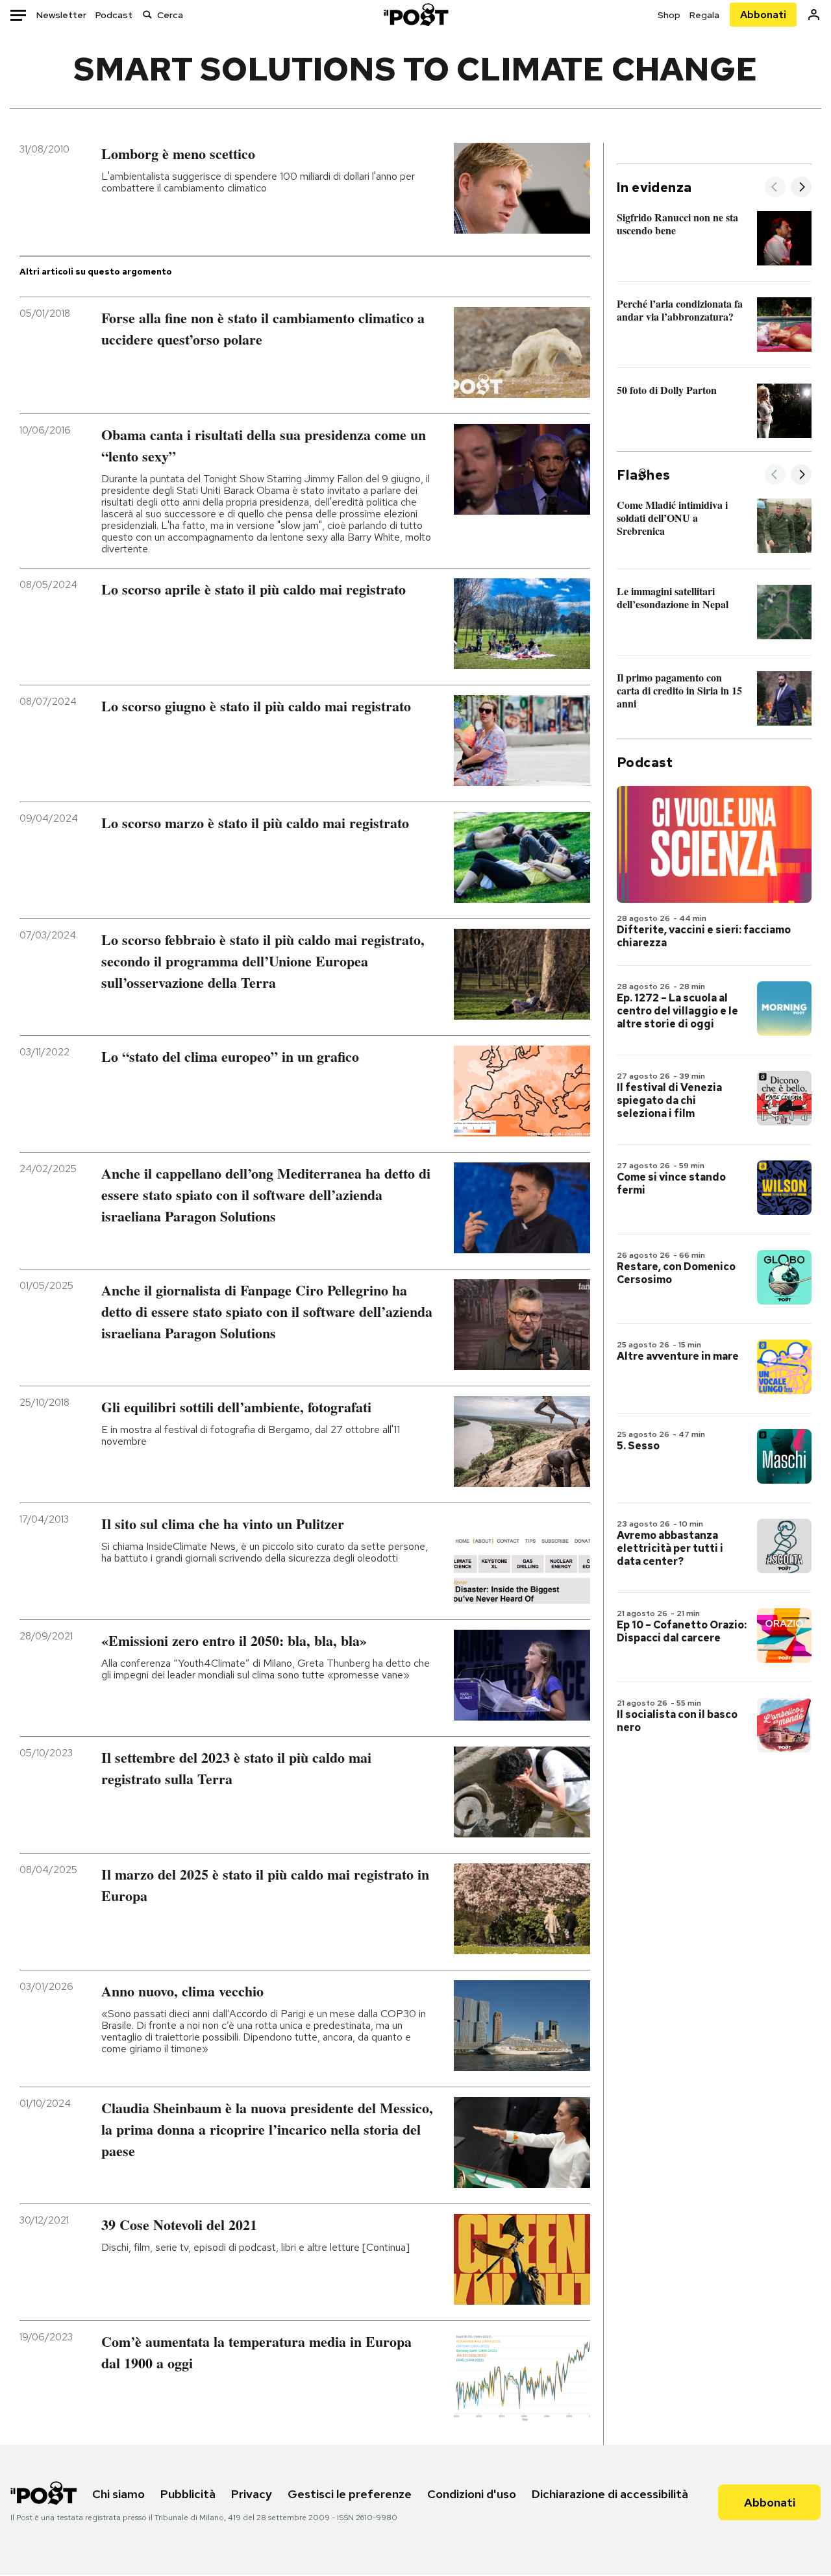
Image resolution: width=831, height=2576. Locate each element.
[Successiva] (801, 188)
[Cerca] (147, 15)
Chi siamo (118, 2494)
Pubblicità (188, 2494)
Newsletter (61, 15)
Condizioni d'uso (472, 2494)
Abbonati (763, 15)
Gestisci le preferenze (350, 2494)
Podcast (114, 15)
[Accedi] (814, 15)
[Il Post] (415, 15)
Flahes (643, 475)
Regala (704, 15)
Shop (669, 15)
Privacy (252, 2494)
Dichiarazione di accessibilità (610, 2494)
